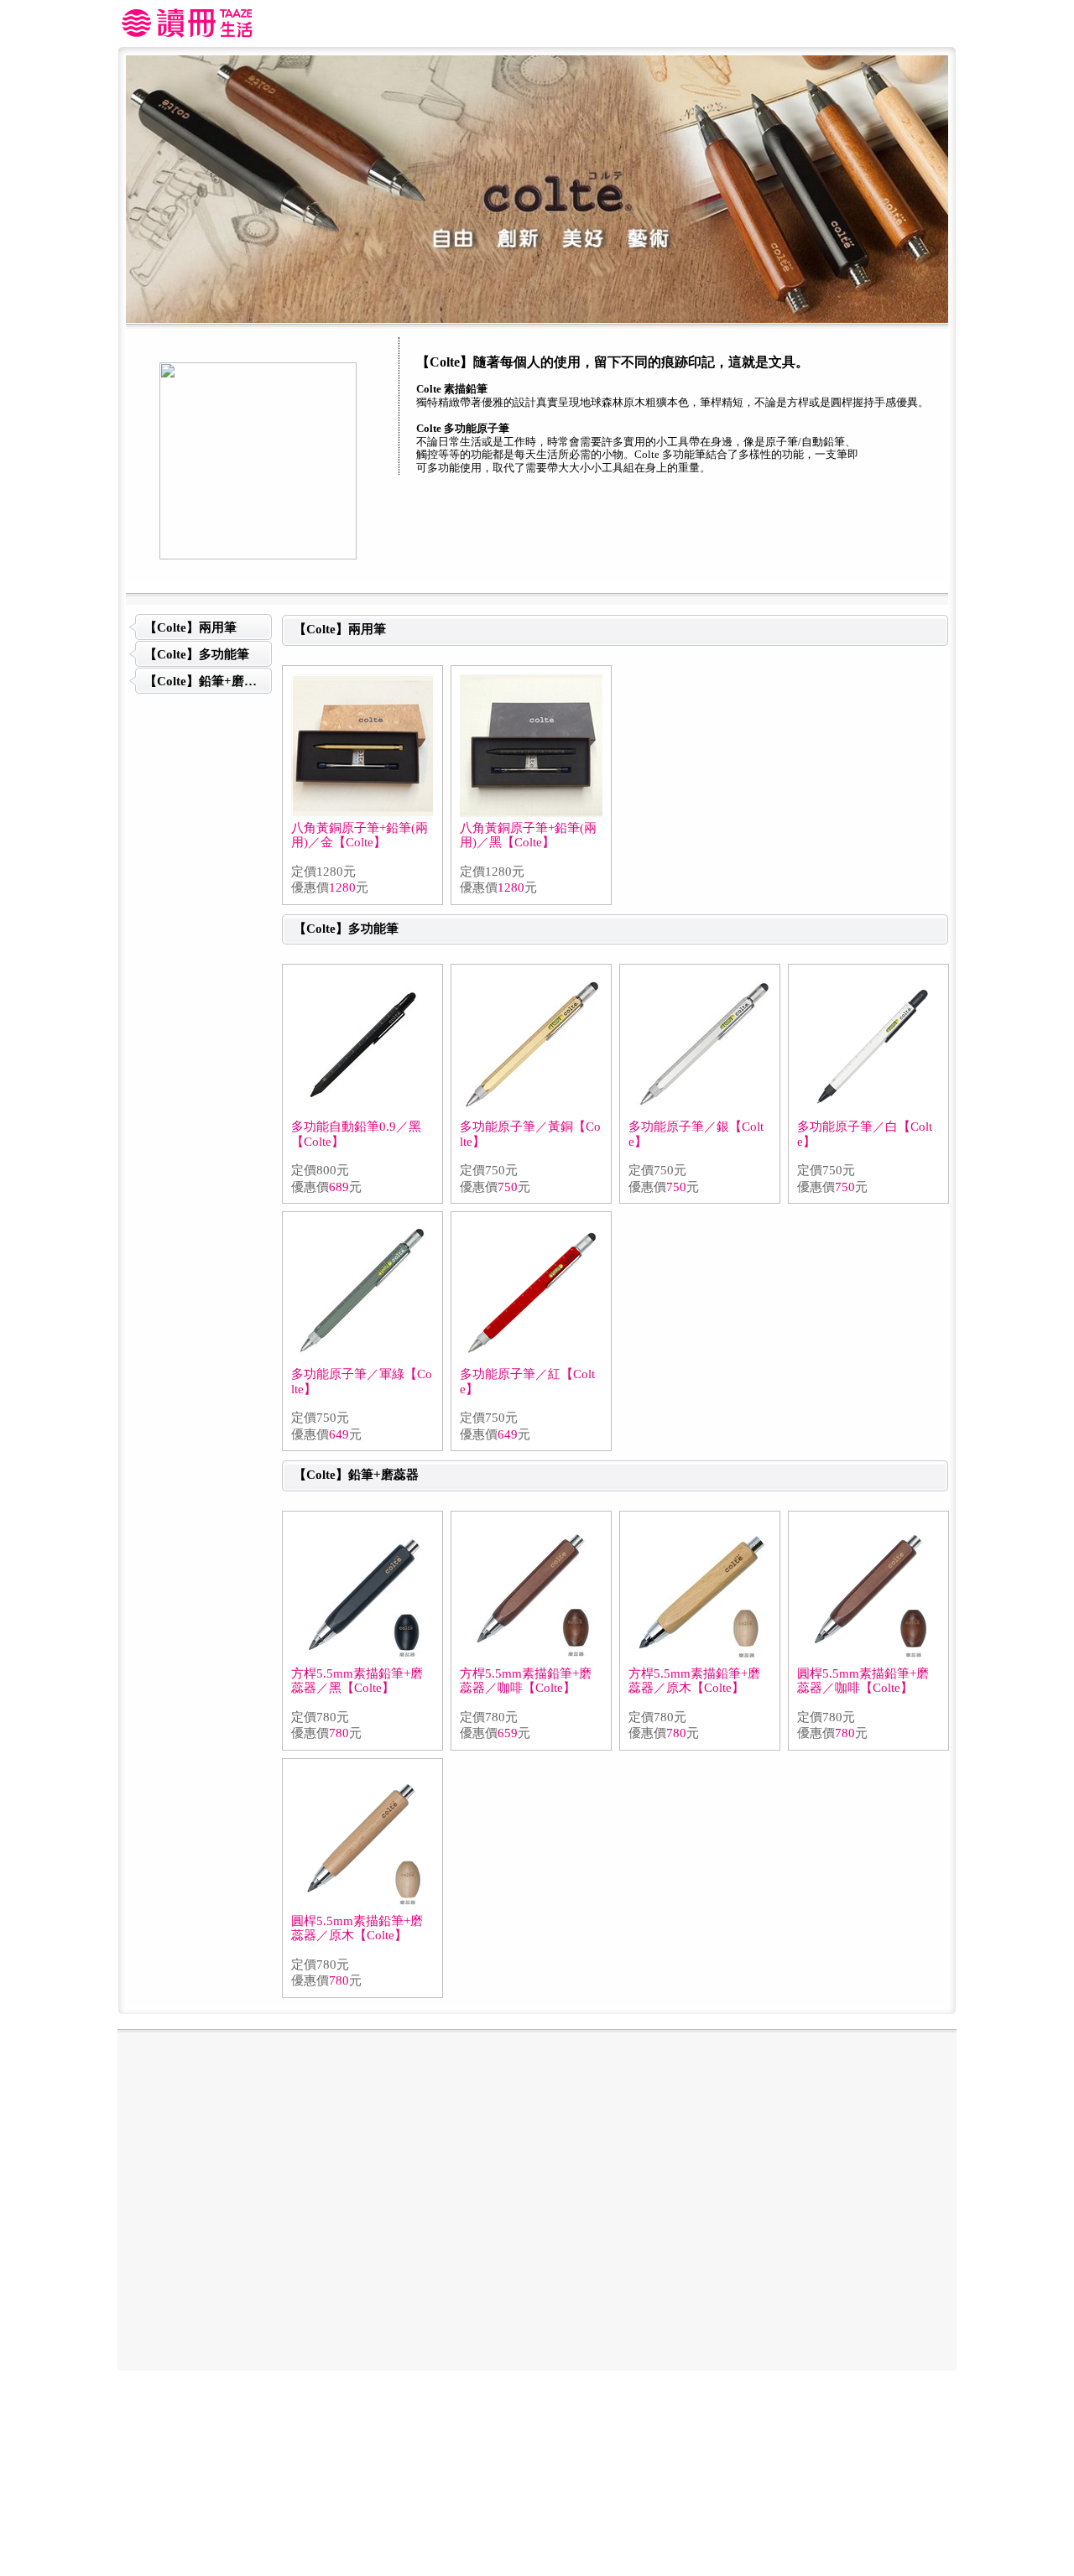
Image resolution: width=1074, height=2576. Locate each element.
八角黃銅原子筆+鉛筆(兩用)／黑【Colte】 (528, 835)
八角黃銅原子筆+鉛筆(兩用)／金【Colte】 (360, 835)
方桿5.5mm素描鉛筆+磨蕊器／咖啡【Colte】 (526, 1681)
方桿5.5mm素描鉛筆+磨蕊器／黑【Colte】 (357, 1681)
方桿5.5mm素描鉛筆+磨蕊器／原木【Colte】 (694, 1681)
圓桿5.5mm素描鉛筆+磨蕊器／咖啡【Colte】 (863, 1681)
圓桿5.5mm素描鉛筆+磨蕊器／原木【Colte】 (357, 1928)
